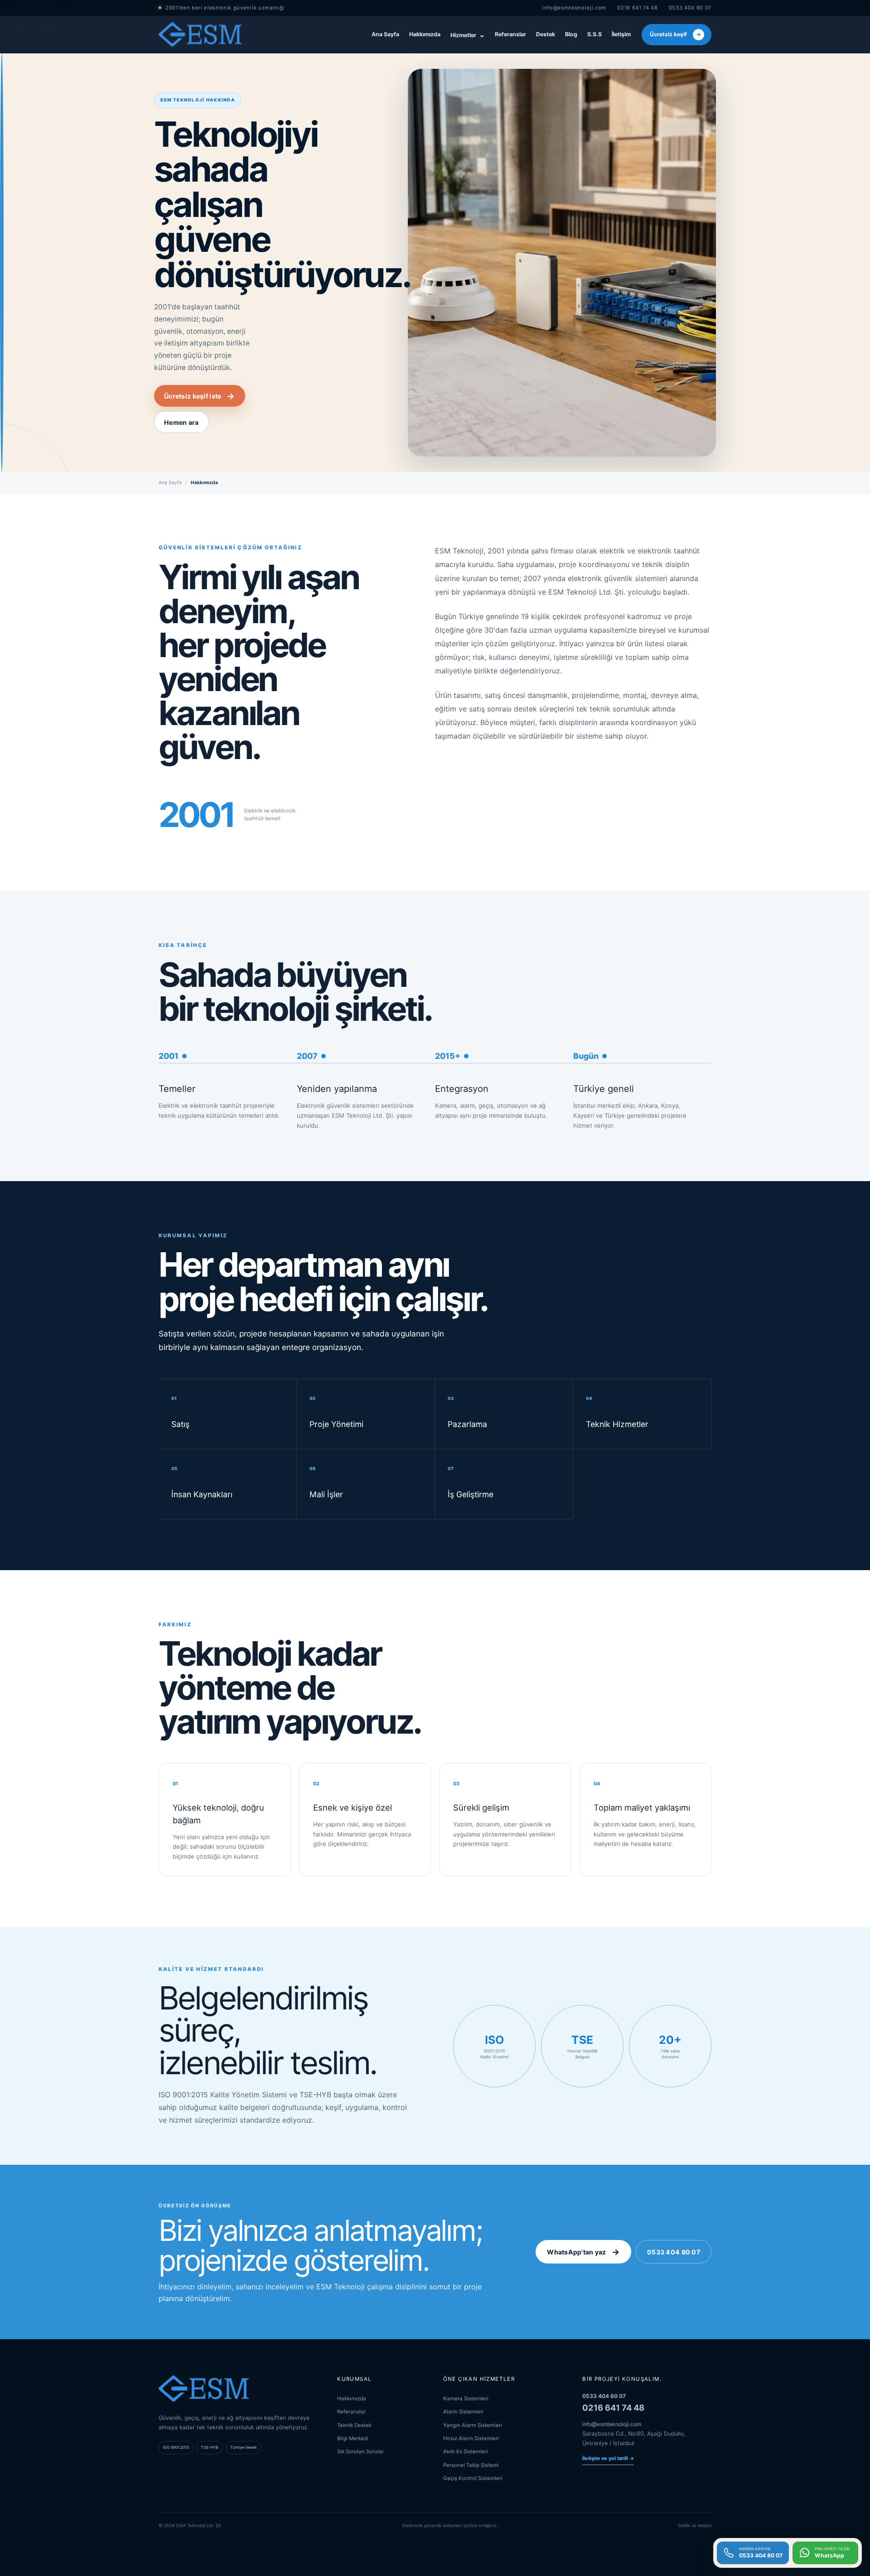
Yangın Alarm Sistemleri (473, 2425)
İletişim (621, 34)
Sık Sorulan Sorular (360, 2451)
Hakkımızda (425, 34)
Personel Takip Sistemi (471, 2465)
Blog (571, 34)
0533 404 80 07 (690, 8)
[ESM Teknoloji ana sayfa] (200, 34)
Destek (546, 34)
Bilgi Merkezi (353, 2438)
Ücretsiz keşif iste (200, 396)
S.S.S (594, 34)
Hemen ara (181, 422)
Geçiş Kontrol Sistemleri (473, 2478)
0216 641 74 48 (637, 8)
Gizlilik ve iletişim (695, 2526)
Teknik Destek (354, 2425)
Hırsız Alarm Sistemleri (471, 2438)
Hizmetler (468, 34)
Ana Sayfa (385, 34)
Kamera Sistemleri (466, 2398)
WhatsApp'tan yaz (583, 2252)
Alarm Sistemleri (463, 2412)
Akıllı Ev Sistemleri (466, 2451)
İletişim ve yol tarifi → (608, 2458)
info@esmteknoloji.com (574, 8)
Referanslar (510, 34)
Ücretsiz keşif (675, 34)
